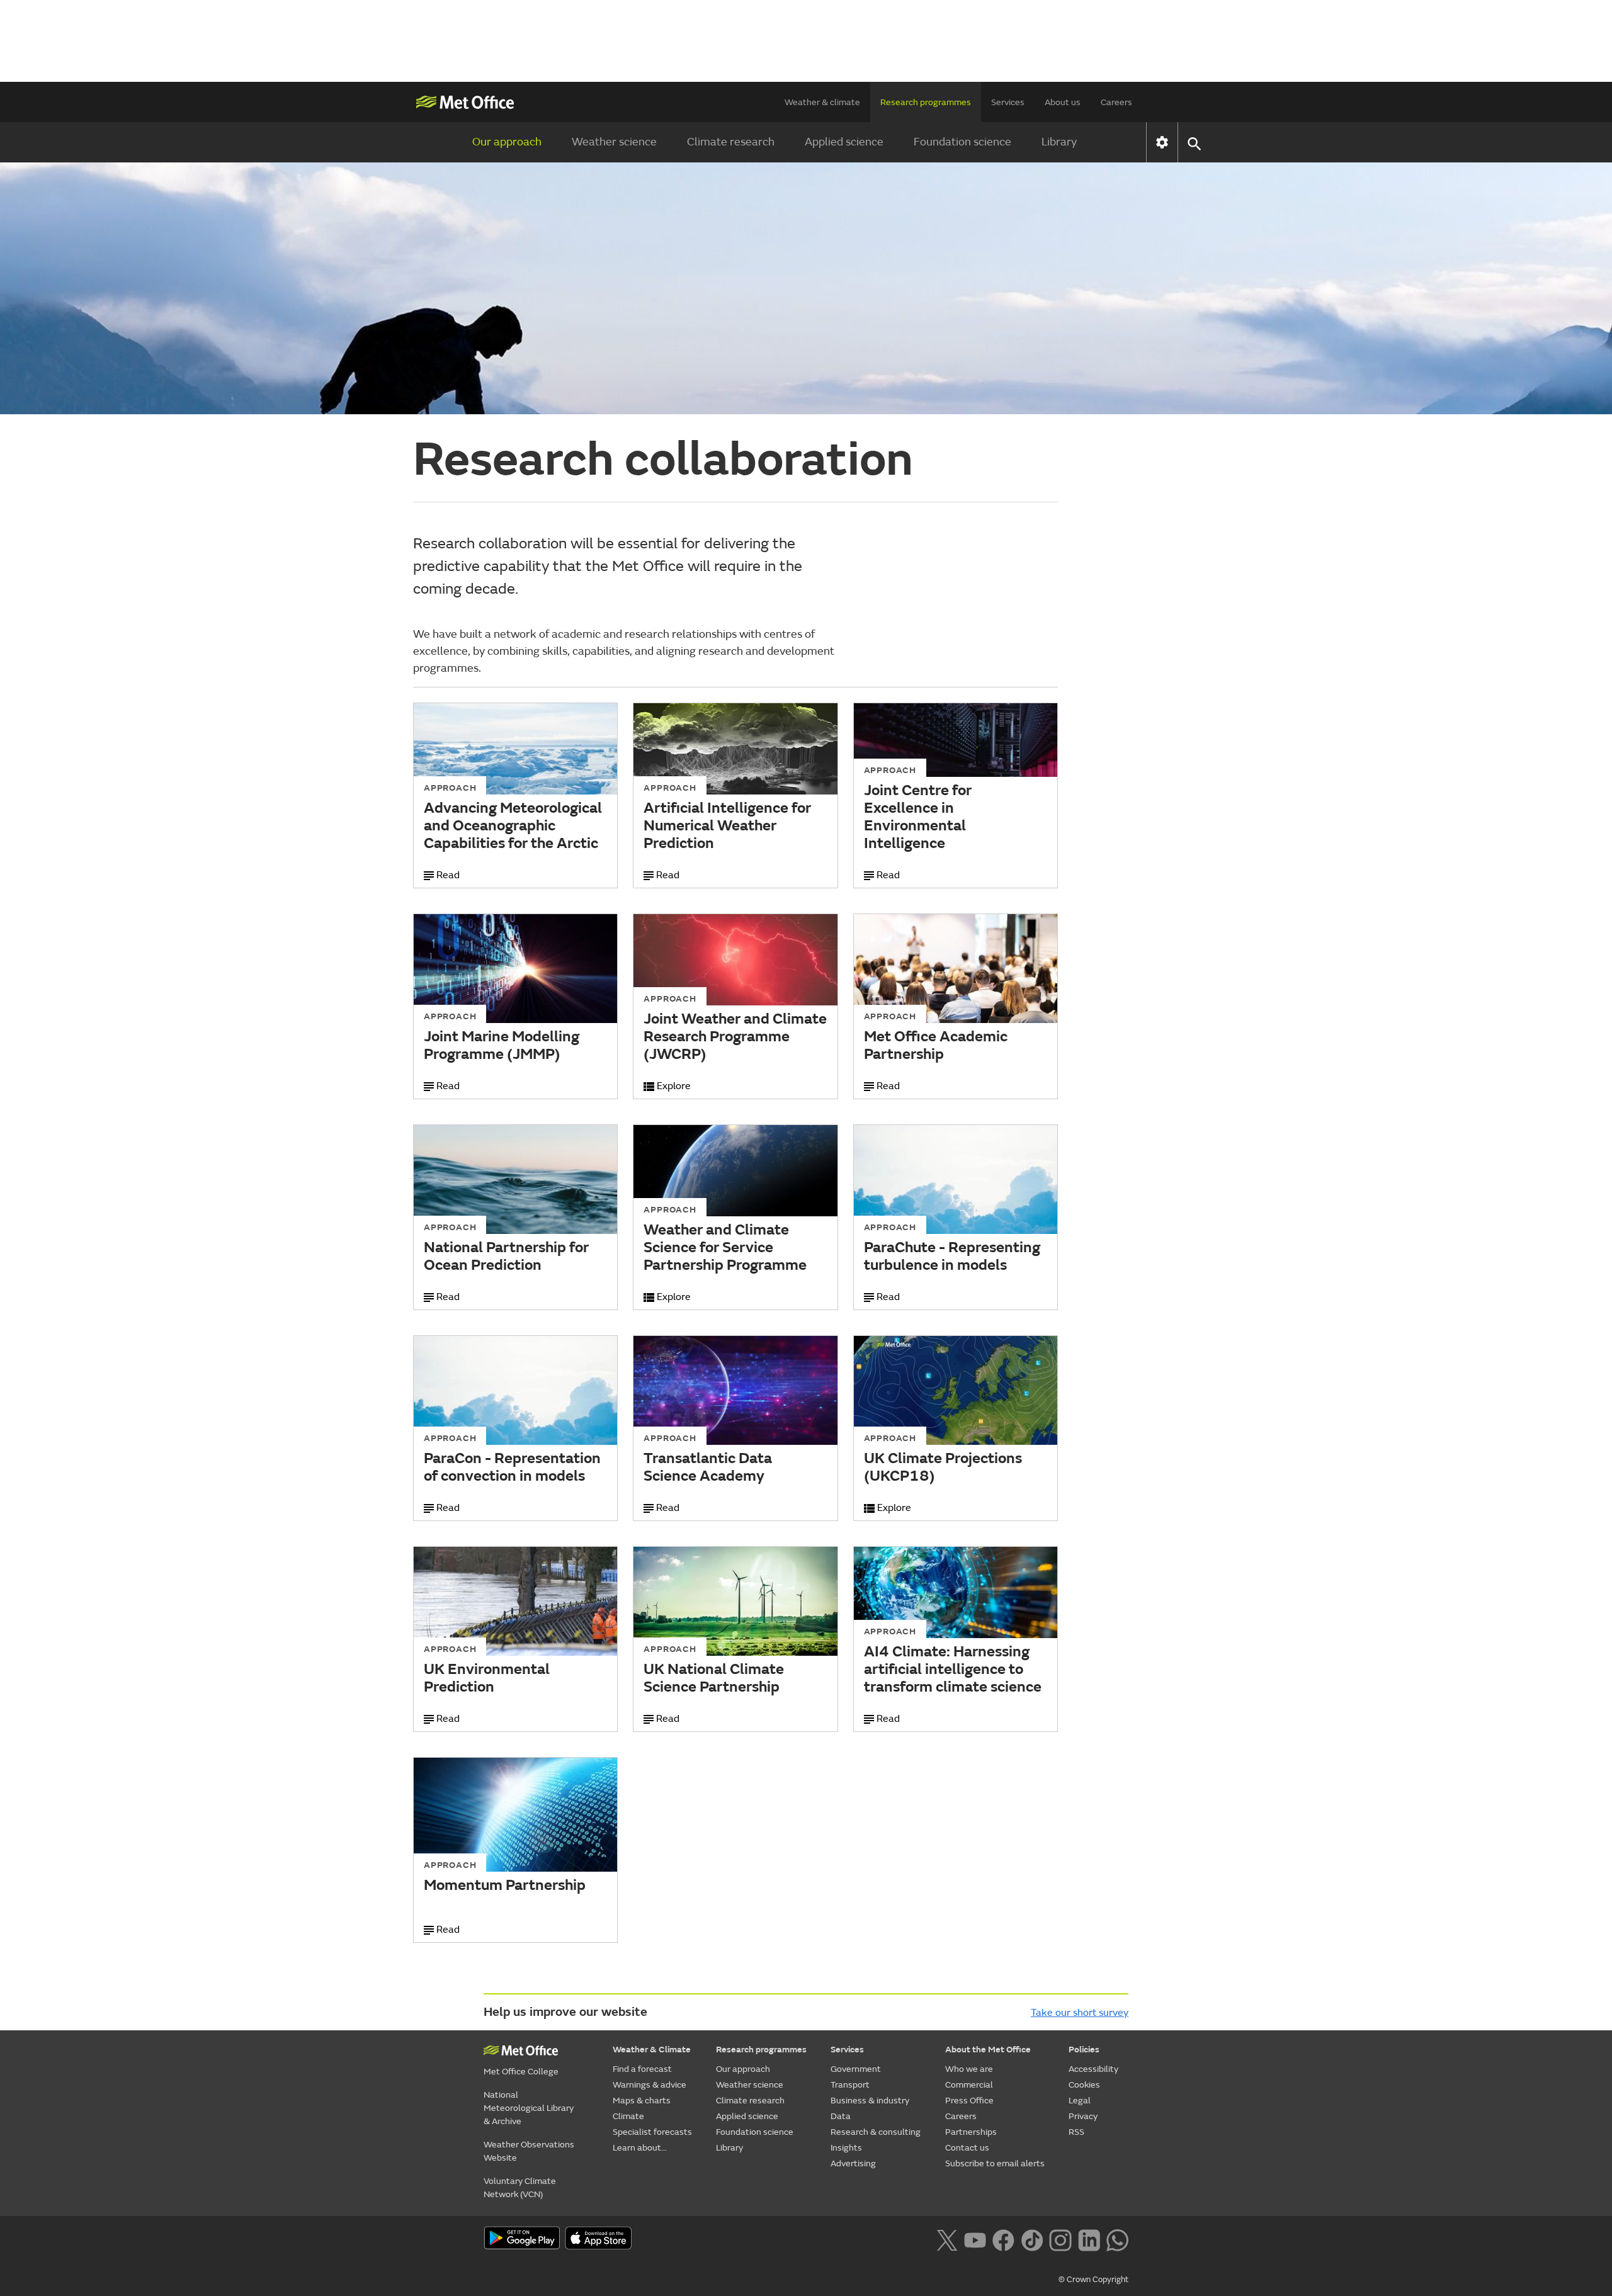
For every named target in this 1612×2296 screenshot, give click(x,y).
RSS (1076, 2132)
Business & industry (870, 2101)
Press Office (969, 2101)
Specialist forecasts (652, 2132)
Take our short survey (1080, 2013)
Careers (1116, 102)
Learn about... (640, 2148)
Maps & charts (642, 2101)
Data (841, 2116)
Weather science (614, 142)
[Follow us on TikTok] (1032, 2239)
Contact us (967, 2148)
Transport (850, 2085)
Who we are (969, 2069)
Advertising (853, 2163)
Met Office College (521, 2072)
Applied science (844, 142)
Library (1059, 142)
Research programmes (926, 102)
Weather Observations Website (529, 2151)
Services (1008, 102)
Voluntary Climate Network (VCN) (520, 2188)
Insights (846, 2148)
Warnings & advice (650, 2085)
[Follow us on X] (947, 2239)
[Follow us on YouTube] (975, 2239)
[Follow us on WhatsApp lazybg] (1117, 2239)
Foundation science (962, 142)
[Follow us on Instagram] (1060, 2239)
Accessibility (1093, 2069)
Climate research (731, 142)
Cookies (1084, 2085)
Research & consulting (876, 2132)
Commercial (969, 2085)
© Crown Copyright (1093, 2280)
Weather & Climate (652, 2050)
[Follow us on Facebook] (1003, 2239)
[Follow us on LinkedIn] (1089, 2239)
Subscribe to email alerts (995, 2163)
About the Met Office (988, 2050)
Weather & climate (822, 102)
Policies (1084, 2050)
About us (1063, 102)
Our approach (507, 142)
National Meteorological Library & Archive (529, 2108)
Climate (628, 2116)
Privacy (1083, 2116)
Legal (1080, 2101)
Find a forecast (642, 2069)
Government (856, 2069)
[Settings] (1162, 142)
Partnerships (971, 2132)
